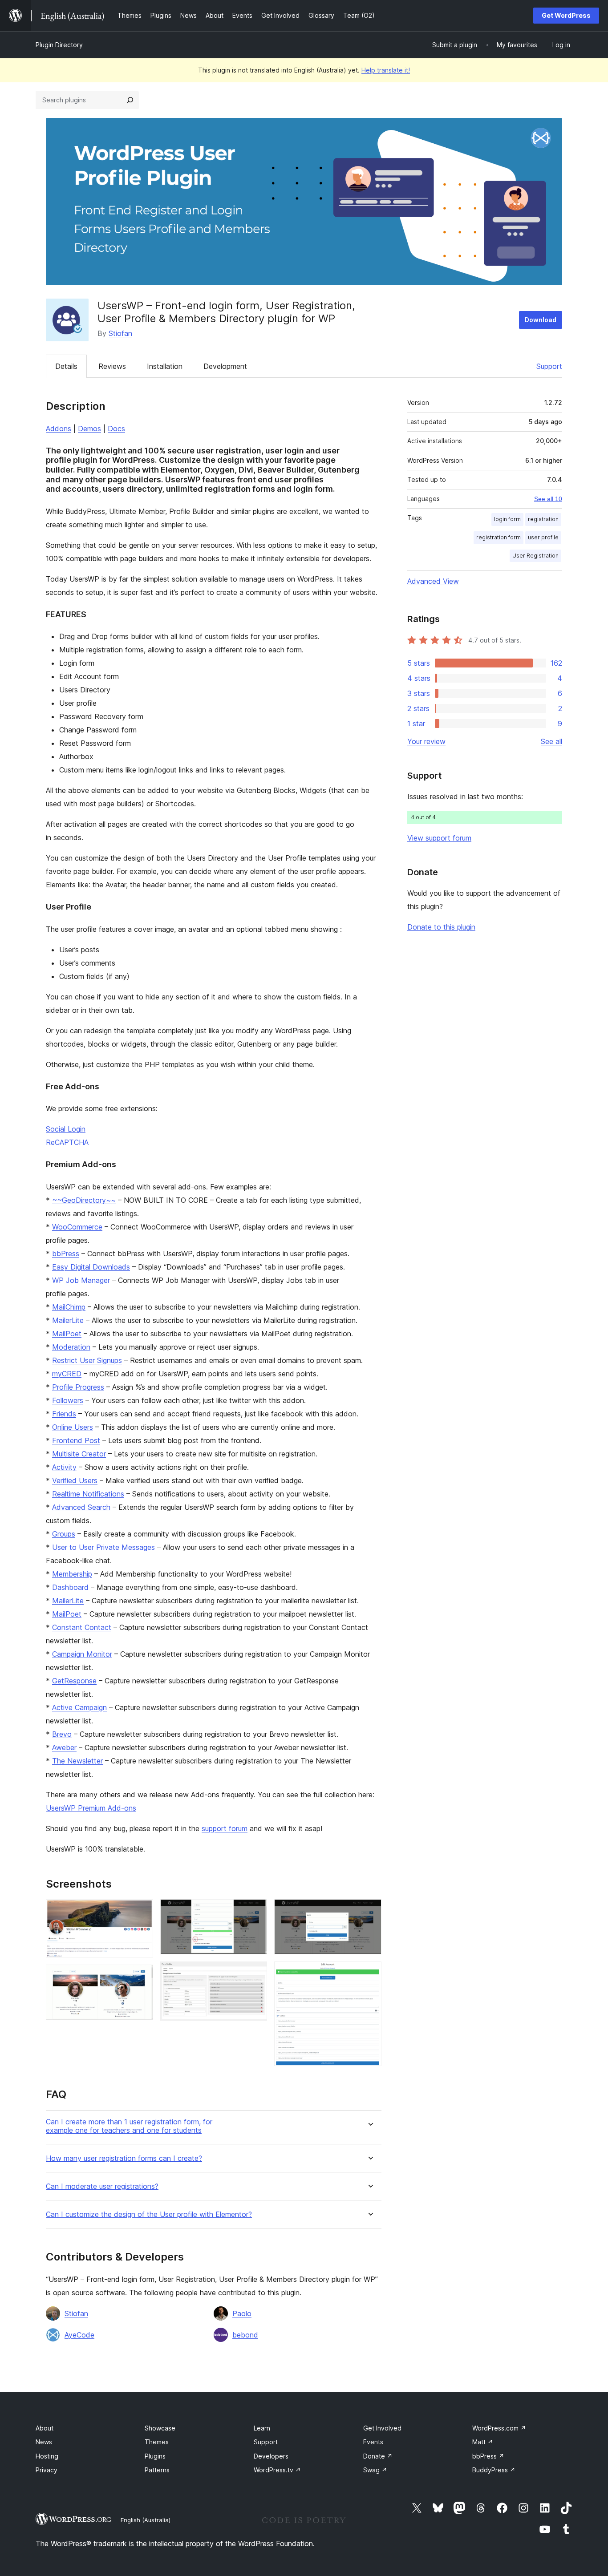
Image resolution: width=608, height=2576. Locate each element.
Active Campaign (79, 1707)
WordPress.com (499, 2428)
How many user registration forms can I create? (124, 2158)
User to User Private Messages (103, 1547)
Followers (68, 1400)
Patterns (157, 2470)
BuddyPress (494, 2470)
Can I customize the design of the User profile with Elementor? (149, 2214)
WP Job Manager (81, 1280)
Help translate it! (386, 70)
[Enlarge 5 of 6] (369, 1911)
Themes (157, 2442)
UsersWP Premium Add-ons (91, 1808)
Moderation (71, 1347)
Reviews (112, 366)
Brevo (62, 1734)
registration (543, 519)
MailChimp (69, 1307)
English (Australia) (146, 2520)
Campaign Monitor (82, 1654)
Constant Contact (82, 1627)
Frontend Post (76, 1440)
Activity (64, 1467)
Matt (483, 2442)
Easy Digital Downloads (91, 1267)
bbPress (66, 1254)
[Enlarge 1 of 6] (141, 1911)
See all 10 (548, 499)
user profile (543, 537)
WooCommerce (77, 1227)
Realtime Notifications (88, 1494)
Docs (116, 429)
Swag (375, 2470)
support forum (225, 1828)
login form (507, 519)
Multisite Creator (79, 1454)
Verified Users (75, 1480)
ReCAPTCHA (67, 1142)
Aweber (64, 1747)
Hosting (47, 2456)
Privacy (47, 2470)
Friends (64, 1414)
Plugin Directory (59, 45)
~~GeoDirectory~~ (84, 1200)
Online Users (73, 1427)
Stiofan (120, 333)
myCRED (67, 1374)
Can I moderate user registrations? (102, 2186)
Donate (378, 2456)
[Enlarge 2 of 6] (141, 1977)
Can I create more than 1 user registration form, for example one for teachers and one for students (129, 2126)
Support (549, 366)
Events (373, 2442)
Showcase (160, 2428)
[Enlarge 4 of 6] (255, 1973)
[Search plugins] (130, 100)
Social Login (66, 1129)
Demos (89, 429)
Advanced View (433, 581)
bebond (245, 2335)
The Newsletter (77, 1761)
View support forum (439, 838)
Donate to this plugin (441, 927)
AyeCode (79, 2335)
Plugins (155, 2456)
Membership (72, 1574)
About (45, 2428)
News (44, 2442)
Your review (426, 741)
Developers (271, 2456)
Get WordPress (566, 15)
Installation (165, 366)
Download (541, 320)
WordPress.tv (277, 2470)
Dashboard (70, 1587)
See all (551, 741)
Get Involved (382, 2428)
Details (66, 366)
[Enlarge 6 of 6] (369, 1973)
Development (225, 366)
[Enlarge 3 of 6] (255, 1911)
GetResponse (74, 1681)
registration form (499, 537)
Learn (262, 2428)
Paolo (242, 2313)
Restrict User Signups (87, 1360)
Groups (64, 1534)
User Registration (535, 556)
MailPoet (67, 1334)
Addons (59, 429)
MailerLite (68, 1320)
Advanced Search (81, 1507)
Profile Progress (78, 1387)
